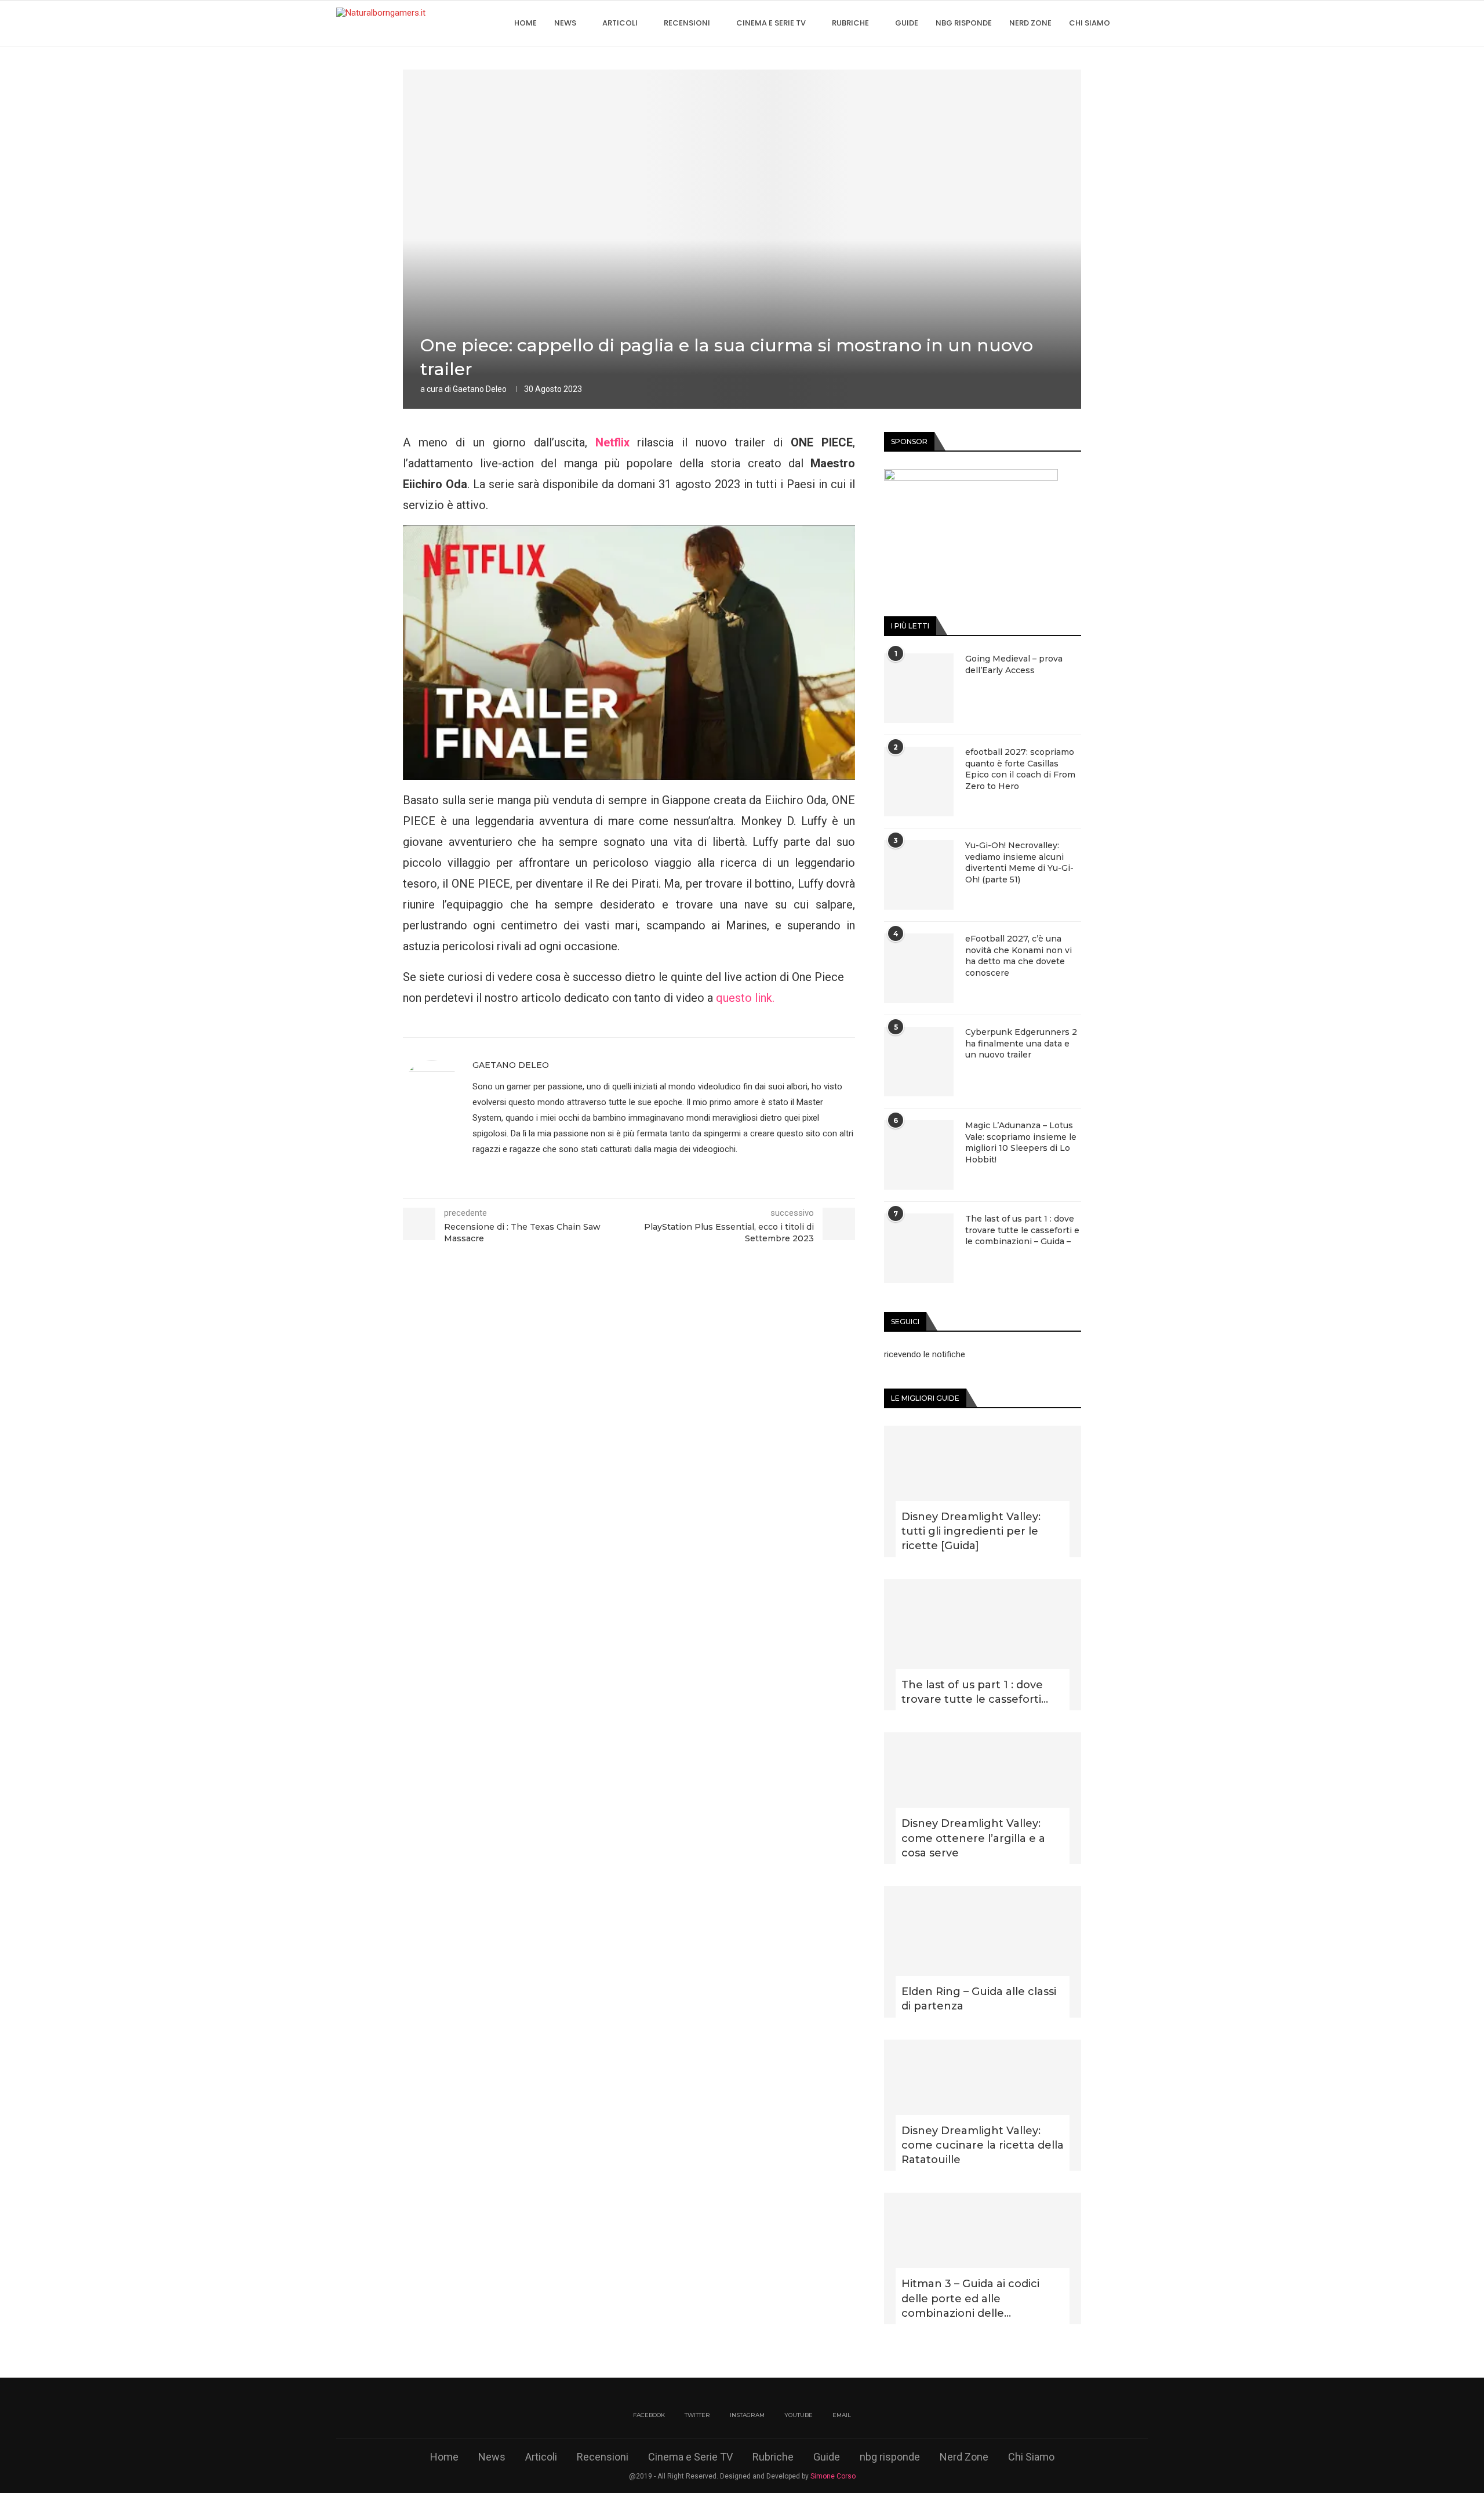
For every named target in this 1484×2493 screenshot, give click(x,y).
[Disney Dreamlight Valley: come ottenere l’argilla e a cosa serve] (983, 1798)
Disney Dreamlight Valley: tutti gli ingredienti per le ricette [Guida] (971, 1531)
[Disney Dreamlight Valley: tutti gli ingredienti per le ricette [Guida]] (983, 1491)
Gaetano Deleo (480, 389)
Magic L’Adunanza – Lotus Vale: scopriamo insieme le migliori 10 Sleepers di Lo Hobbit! (1021, 1142)
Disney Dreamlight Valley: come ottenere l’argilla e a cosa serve (973, 1838)
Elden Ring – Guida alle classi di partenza (979, 1999)
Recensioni (687, 23)
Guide (907, 23)
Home (525, 23)
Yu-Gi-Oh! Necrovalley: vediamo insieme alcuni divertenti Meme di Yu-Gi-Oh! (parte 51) (1019, 862)
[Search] (1142, 23)
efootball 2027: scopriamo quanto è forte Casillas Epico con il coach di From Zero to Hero (1020, 769)
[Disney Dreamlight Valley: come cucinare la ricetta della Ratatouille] (983, 2105)
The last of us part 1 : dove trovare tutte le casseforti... (975, 1692)
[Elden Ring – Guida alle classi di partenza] (983, 1952)
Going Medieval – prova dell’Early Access (1014, 664)
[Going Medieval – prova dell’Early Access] (919, 688)
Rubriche (850, 23)
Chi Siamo (1090, 23)
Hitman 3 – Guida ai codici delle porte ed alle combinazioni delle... (970, 2298)
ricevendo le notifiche (925, 1354)
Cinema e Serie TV (771, 23)
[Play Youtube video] (629, 653)
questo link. (745, 998)
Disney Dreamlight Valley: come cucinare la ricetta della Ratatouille (983, 2145)
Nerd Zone (1030, 23)
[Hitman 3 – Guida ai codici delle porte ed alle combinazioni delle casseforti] (983, 2258)
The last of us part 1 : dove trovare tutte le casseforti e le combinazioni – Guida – (1022, 1230)
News (565, 23)
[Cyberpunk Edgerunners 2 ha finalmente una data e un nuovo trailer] (919, 1062)
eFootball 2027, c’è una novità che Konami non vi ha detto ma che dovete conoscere (1019, 956)
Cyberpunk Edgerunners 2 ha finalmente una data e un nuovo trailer (1021, 1043)
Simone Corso (833, 2476)
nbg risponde (964, 23)
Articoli (620, 23)
